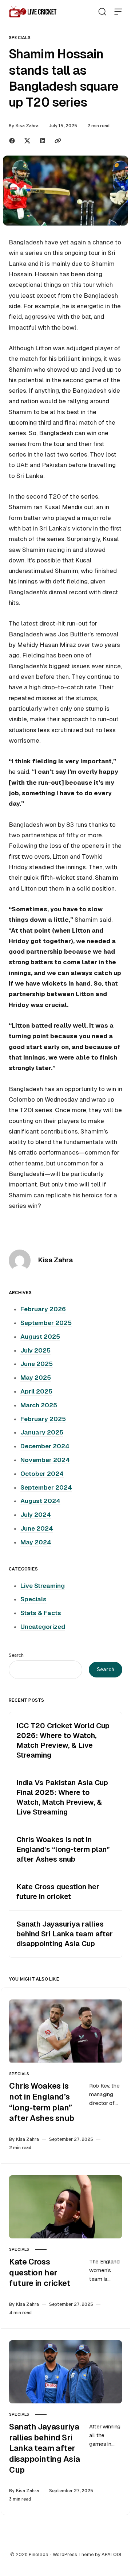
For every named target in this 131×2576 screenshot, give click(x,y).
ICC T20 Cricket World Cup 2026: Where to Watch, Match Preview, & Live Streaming (63, 1740)
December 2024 (45, 1446)
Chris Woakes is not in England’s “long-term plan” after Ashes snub (63, 1849)
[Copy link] (58, 141)
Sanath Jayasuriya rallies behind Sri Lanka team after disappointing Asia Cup (65, 1934)
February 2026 (43, 1309)
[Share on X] (27, 141)
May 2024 (36, 1542)
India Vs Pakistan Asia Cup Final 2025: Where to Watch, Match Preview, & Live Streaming (62, 1797)
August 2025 (40, 1337)
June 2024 (37, 1528)
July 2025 (35, 1350)
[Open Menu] (118, 12)
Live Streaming (43, 1586)
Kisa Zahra (27, 126)
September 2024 (46, 1487)
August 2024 (40, 1501)
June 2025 (37, 1364)
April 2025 (36, 1391)
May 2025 (36, 1378)
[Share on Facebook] (12, 141)
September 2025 (46, 1323)
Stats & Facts (41, 1613)
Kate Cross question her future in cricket (58, 1892)
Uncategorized (43, 1627)
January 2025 (42, 1432)
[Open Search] (102, 12)
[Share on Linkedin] (43, 141)
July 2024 (36, 1515)
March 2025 (39, 1405)
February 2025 (43, 1419)
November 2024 (45, 1460)
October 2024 (42, 1474)
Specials (20, 38)
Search (16, 1655)
